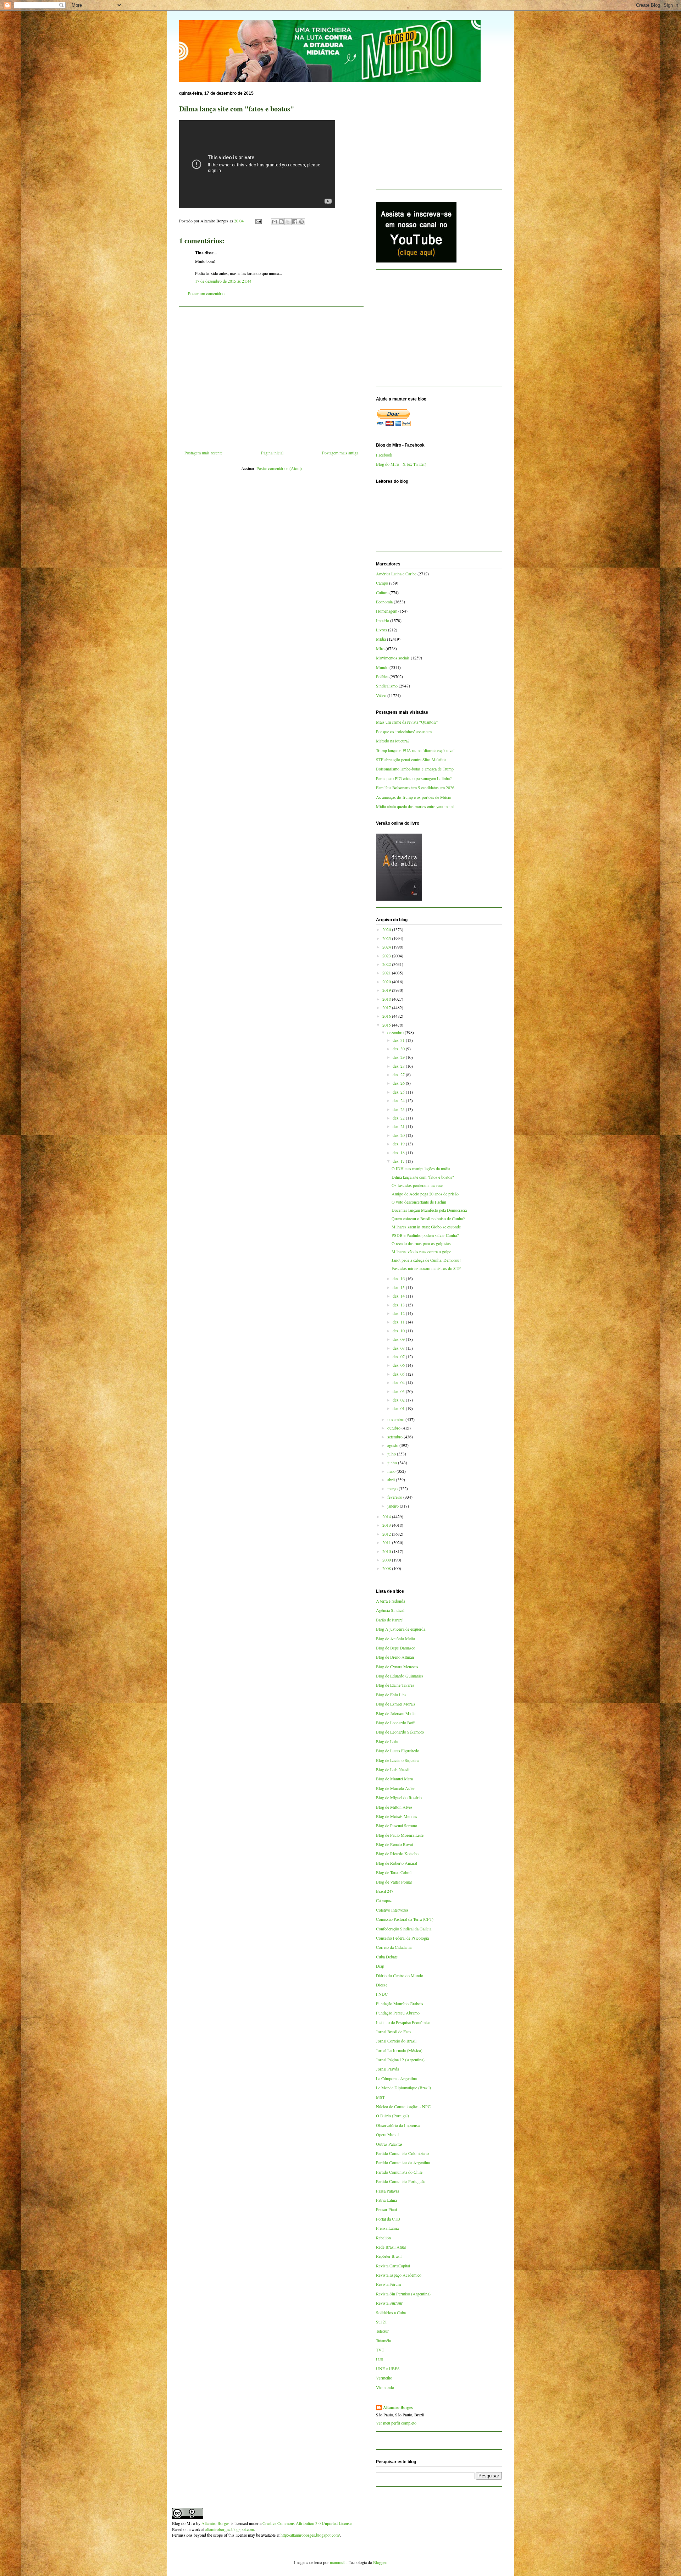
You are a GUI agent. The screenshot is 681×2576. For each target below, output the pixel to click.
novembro (396, 1419)
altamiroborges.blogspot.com (230, 2529)
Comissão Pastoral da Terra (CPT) (405, 1919)
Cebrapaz (384, 1900)
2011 (387, 1542)
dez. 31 (399, 1040)
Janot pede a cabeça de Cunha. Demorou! (426, 1260)
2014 (387, 1516)
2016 (387, 1016)
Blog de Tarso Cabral (394, 1872)
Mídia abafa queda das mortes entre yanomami (415, 806)
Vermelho (384, 2378)
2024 (387, 947)
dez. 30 (399, 1049)
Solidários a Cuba (391, 2312)
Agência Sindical (390, 1610)
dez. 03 (399, 1391)
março (393, 1488)
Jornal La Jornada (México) (399, 2050)
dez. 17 (399, 1161)
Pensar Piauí (386, 2209)
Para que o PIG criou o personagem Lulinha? (414, 778)
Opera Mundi (387, 2134)
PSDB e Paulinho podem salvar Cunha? (425, 1235)
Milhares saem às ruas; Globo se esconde (426, 1227)
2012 (387, 1534)
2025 (387, 938)
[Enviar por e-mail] (275, 222)
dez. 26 (399, 1083)
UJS (380, 2359)
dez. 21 (399, 1126)
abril (392, 1480)
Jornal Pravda (387, 2069)
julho (392, 1454)
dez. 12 (399, 1313)
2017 (387, 1007)
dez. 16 (399, 1278)
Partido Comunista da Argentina (403, 2162)
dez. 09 (399, 1339)
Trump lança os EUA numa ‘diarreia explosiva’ (415, 750)
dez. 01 (399, 1408)
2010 (387, 1551)
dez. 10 (399, 1331)
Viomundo (385, 2387)
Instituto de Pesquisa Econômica (403, 2022)
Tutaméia (383, 2340)
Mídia (381, 639)
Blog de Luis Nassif (393, 1769)
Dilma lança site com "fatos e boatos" (423, 1177)
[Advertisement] (271, 376)
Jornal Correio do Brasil (396, 2041)
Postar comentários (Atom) (279, 468)
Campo (382, 583)
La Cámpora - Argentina (396, 2078)
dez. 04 (399, 1382)
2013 (387, 1525)
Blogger (380, 2562)
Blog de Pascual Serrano (397, 1825)
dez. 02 (399, 1400)
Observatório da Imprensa (398, 2125)
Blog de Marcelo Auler (395, 1788)
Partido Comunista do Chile (399, 2172)
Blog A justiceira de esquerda (401, 1629)
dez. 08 (399, 1348)
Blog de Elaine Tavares (395, 1685)
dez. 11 (399, 1322)
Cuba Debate (387, 1957)
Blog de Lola (387, 1741)
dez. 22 (399, 1118)
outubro (394, 1428)
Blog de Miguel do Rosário (399, 1797)
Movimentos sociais (393, 658)
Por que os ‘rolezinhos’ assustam (404, 731)
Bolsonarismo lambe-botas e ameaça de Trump (415, 769)
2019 (387, 990)
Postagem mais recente (203, 453)
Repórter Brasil (389, 2256)
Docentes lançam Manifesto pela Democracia (429, 1210)
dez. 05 (399, 1374)
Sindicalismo (387, 686)
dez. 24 (399, 1100)
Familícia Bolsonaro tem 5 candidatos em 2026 (415, 787)
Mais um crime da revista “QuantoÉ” (407, 722)
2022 (387, 964)
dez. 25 (399, 1092)
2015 (387, 1025)
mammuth (338, 2562)
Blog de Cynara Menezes (397, 1666)
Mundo (382, 667)
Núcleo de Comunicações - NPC (403, 2106)
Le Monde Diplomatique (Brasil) (403, 2088)
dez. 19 (399, 1144)
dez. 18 (399, 1152)
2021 (387, 973)
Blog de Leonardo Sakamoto (400, 1732)
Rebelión (383, 2238)
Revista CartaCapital (393, 2266)
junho (393, 1463)
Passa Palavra (387, 2191)
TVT (380, 2350)
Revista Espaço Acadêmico (399, 2275)
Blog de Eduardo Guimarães (400, 1676)
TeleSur (382, 2331)
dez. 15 (399, 1287)
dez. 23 (399, 1109)
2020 (387, 982)
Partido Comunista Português (401, 2181)
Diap (380, 1966)
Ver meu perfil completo (396, 2423)
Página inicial (272, 453)
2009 (387, 1560)
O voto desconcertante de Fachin (419, 1202)
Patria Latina (386, 2200)
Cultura (382, 592)
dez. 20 (399, 1135)
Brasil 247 (385, 1891)
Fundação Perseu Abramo (398, 2013)
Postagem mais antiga (340, 453)
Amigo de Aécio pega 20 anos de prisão (425, 1194)
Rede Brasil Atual (391, 2247)
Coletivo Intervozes (392, 1910)
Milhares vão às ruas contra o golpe (421, 1251)
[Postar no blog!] (281, 222)
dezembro (396, 1032)
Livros (381, 630)
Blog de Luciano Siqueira (397, 1760)
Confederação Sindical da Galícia (404, 1929)
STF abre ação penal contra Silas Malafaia (411, 759)
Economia (384, 602)
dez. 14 (399, 1296)
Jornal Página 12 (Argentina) (400, 2060)
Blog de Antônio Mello (395, 1638)
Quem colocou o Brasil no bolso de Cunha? (428, 1218)
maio (392, 1471)
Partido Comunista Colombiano (402, 2153)
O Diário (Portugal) (392, 2116)
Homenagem (387, 611)
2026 (387, 929)
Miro (380, 648)
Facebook (384, 455)
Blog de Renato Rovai (394, 1844)
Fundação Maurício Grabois (400, 2003)
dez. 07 (399, 1356)
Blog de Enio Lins (391, 1695)
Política (382, 676)
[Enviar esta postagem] (258, 221)
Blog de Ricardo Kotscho (397, 1853)
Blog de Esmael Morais (396, 1704)
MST (380, 2097)
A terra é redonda (391, 1601)
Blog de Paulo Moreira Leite (400, 1835)
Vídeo (381, 695)
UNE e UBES (388, 2368)
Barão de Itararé (389, 1620)
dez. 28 (399, 1066)
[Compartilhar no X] (288, 222)
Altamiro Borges (398, 2408)
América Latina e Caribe (396, 574)
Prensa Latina (387, 2228)
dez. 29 (399, 1057)
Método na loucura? (393, 741)
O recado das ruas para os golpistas (421, 1243)
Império (383, 620)
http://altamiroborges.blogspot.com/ (310, 2535)
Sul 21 (381, 2322)
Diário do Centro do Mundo (400, 1975)
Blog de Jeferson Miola (396, 1713)
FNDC (382, 1994)
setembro (395, 1437)
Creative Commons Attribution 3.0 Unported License (307, 2523)
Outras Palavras (389, 2144)
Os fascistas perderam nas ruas (417, 1185)
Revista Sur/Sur (389, 2303)
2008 (387, 1568)
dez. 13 (399, 1305)
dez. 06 (399, 1365)
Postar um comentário (206, 293)
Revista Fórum (388, 2284)
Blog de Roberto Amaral (397, 1863)
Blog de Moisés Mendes (397, 1816)
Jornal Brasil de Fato (393, 2031)
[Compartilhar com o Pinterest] (301, 222)
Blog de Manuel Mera (394, 1779)
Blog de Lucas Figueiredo (398, 1751)
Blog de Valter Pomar (394, 1882)
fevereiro (395, 1497)
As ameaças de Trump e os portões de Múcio (414, 797)
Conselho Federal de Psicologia (402, 1938)
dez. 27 (399, 1074)
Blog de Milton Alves (394, 1807)
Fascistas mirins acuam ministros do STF (426, 1268)
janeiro (394, 1506)
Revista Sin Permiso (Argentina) (403, 2294)
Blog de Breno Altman (395, 1657)
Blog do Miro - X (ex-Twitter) (401, 464)
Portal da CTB (388, 2219)
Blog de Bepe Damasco (396, 1648)
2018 (387, 999)
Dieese (382, 1985)
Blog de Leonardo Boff (395, 1723)
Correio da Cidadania (394, 1947)
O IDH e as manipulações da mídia (421, 1168)
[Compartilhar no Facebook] (295, 222)
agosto (393, 1445)
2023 (387, 956)
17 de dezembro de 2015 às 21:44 (223, 281)
